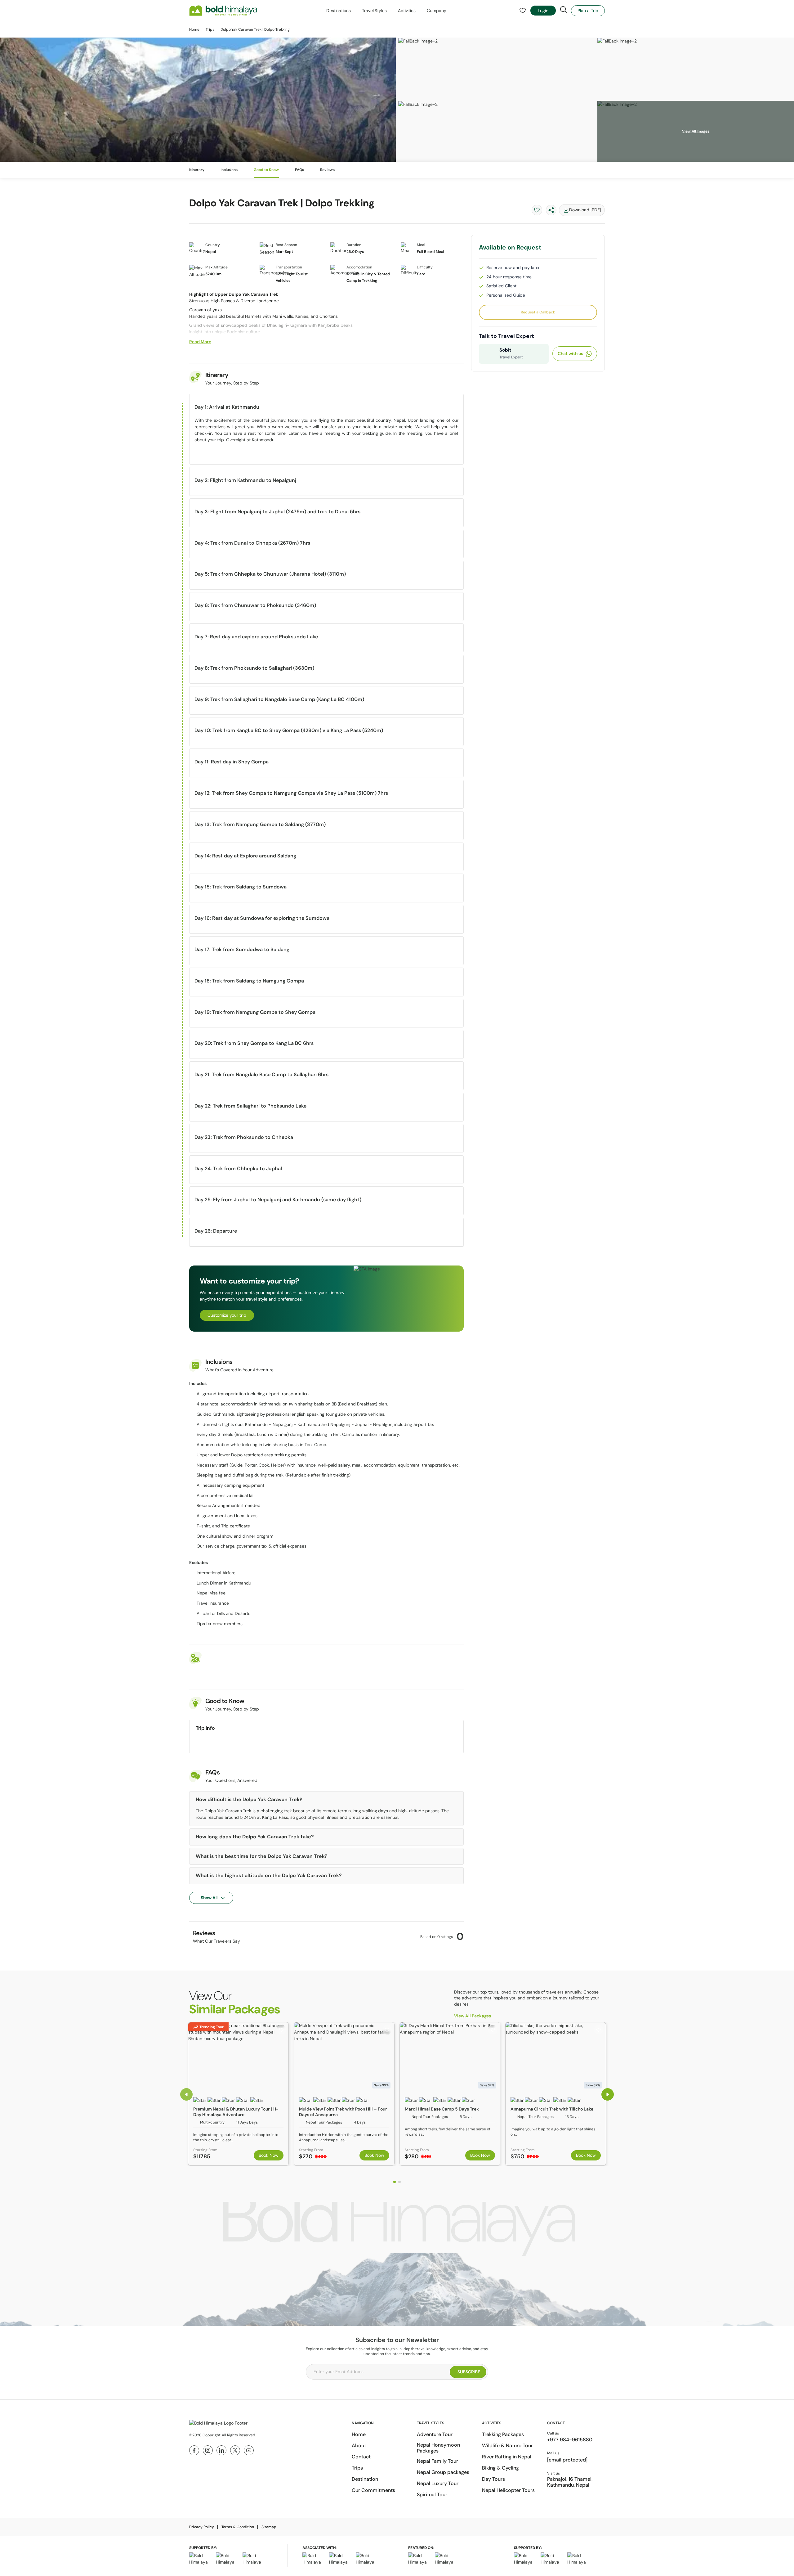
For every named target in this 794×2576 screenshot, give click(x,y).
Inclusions (229, 170)
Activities (407, 11)
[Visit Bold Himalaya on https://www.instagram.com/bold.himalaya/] (208, 2450)
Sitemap (269, 2527)
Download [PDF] (585, 210)
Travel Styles (374, 11)
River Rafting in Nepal (507, 2457)
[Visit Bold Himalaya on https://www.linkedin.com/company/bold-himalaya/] (221, 2450)
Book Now (269, 2155)
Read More (200, 342)
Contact (361, 2457)
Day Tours (493, 2479)
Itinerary (197, 170)
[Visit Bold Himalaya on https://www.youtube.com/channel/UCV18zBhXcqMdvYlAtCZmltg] (249, 2450)
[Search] (564, 10)
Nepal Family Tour (437, 2461)
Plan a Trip (588, 11)
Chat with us (570, 353)
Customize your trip (227, 1315)
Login (543, 11)
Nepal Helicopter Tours (508, 2490)
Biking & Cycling (500, 2468)
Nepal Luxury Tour (438, 2483)
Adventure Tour (435, 2434)
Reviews (327, 170)
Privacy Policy (202, 2527)
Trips (210, 29)
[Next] (608, 2094)
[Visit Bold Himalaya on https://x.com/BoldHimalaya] (235, 2450)
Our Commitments (373, 2490)
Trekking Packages (503, 2434)
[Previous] (186, 2094)
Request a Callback (538, 312)
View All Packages (473, 2016)
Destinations (339, 11)
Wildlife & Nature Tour (507, 2446)
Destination (365, 2479)
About (359, 2446)
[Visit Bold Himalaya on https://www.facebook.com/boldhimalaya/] (194, 2450)
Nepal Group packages (443, 2472)
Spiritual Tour (432, 2495)
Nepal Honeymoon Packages (438, 2448)
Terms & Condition (238, 2527)
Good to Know (266, 170)
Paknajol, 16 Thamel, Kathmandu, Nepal (570, 2482)
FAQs (299, 170)
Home (194, 29)
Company (436, 11)
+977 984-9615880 (570, 2440)
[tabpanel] (238, 2094)
